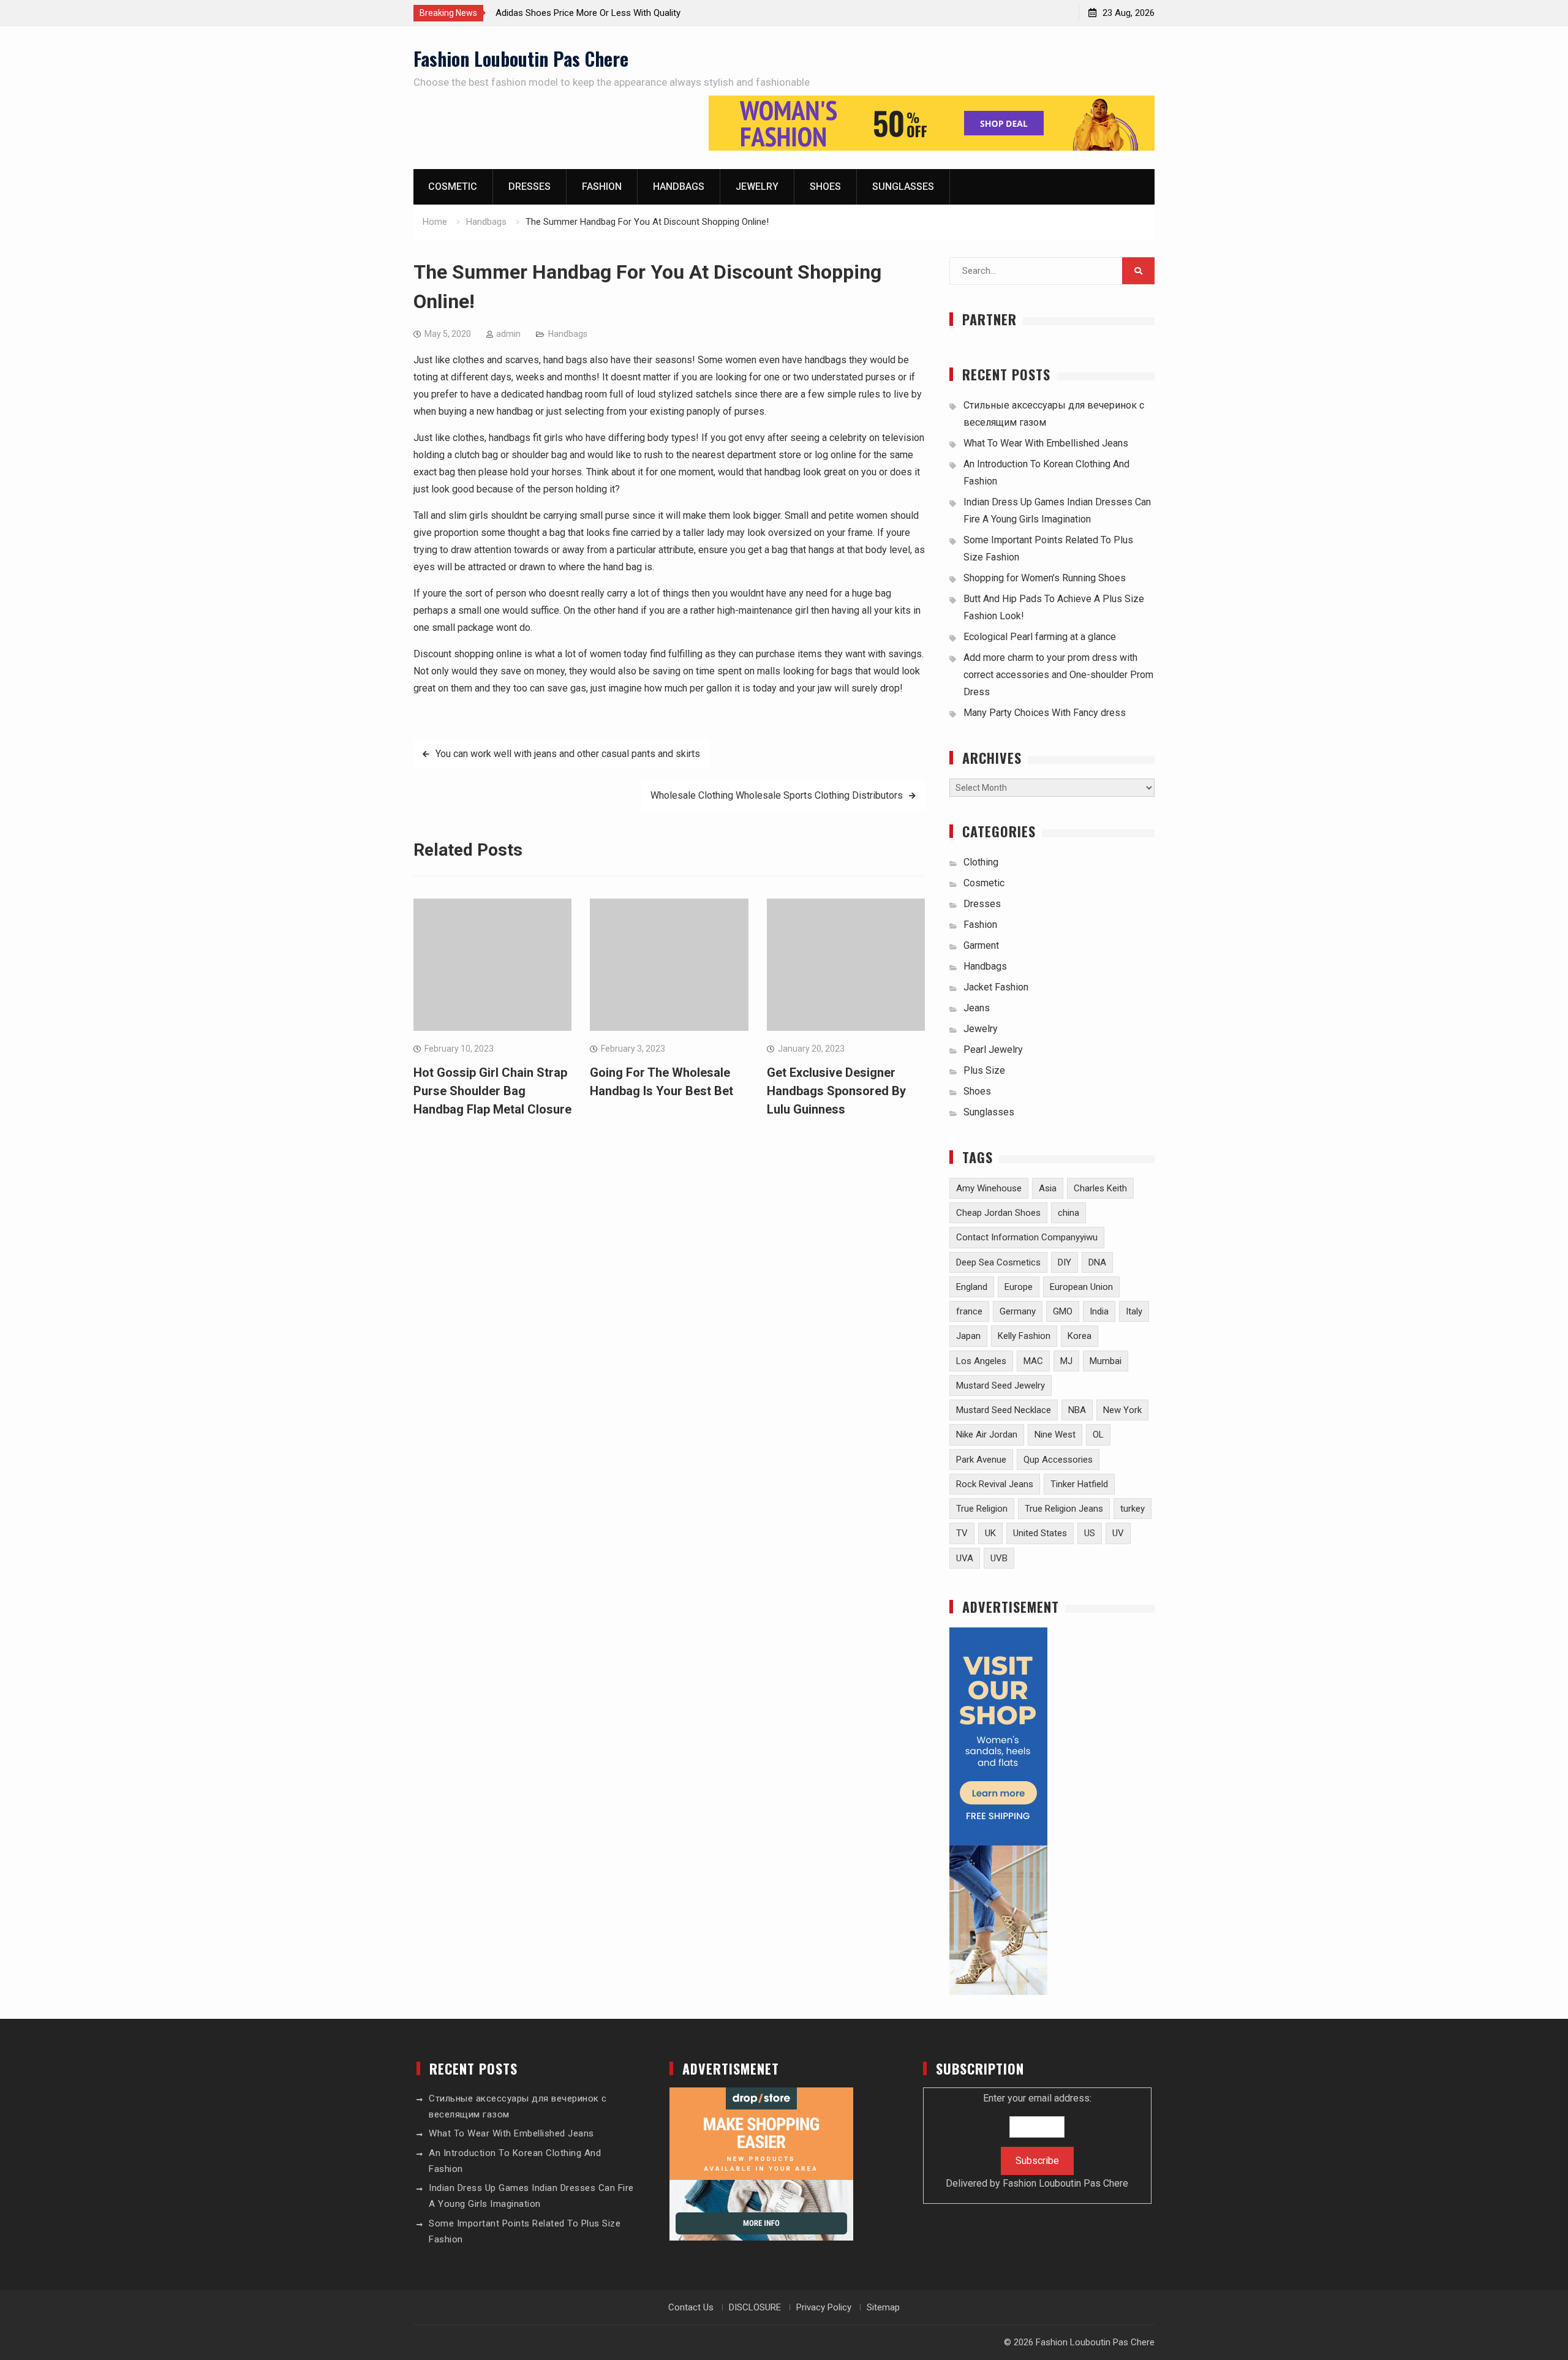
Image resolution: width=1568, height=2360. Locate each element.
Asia (1048, 1188)
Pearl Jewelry (993, 1050)
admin (508, 334)
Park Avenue (981, 1460)
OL (1098, 1434)
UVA (965, 1558)
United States (1040, 1533)
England (972, 1287)
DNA (1097, 1262)
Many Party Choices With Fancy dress (1045, 713)
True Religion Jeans (1064, 1509)
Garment (981, 945)
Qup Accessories (1058, 1460)
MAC (1033, 1361)
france (969, 1311)
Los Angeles (981, 1361)
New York (1122, 1410)
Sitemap (883, 2307)
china (1069, 1213)
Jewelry (757, 187)
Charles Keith (1100, 1188)
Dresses (530, 187)
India (1099, 1311)
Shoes (825, 187)
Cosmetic (453, 187)
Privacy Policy (824, 2307)
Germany (1018, 1311)
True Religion (982, 1509)
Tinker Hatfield (1079, 1484)
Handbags (679, 187)
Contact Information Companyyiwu (1027, 1237)
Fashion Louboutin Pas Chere (521, 58)
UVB (999, 1558)
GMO (1063, 1311)
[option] (606, 13)
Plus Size (984, 1070)
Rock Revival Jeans (995, 1484)
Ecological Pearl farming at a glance (1040, 637)
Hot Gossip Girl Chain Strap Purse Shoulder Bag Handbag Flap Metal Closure (492, 1091)
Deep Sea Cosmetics (998, 1262)
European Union (1081, 1287)
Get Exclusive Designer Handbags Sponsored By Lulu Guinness (836, 1091)
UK (990, 1533)
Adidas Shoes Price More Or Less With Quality (588, 13)
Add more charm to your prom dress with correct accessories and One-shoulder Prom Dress (1058, 675)
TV (962, 1533)
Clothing (981, 862)
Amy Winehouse (989, 1188)
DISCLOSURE (755, 2307)
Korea (1080, 1336)
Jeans (977, 1008)
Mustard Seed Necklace (1004, 1410)
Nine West (1055, 1434)
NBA (1077, 1410)
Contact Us (691, 2307)
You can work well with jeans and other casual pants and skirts (568, 754)
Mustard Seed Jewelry (1001, 1385)
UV (1118, 1533)
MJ (1066, 1361)
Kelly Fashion (1024, 1336)
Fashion (602, 187)
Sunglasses (903, 187)
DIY (1065, 1262)
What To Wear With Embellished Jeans (1046, 443)
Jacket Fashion (996, 987)
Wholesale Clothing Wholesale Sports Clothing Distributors (777, 795)
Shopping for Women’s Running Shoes (1045, 578)
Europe (1019, 1287)
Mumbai (1106, 1361)
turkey (1133, 1509)
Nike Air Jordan (987, 1434)
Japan (968, 1336)
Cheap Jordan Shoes (998, 1213)
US (1090, 1533)
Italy (1134, 1311)
